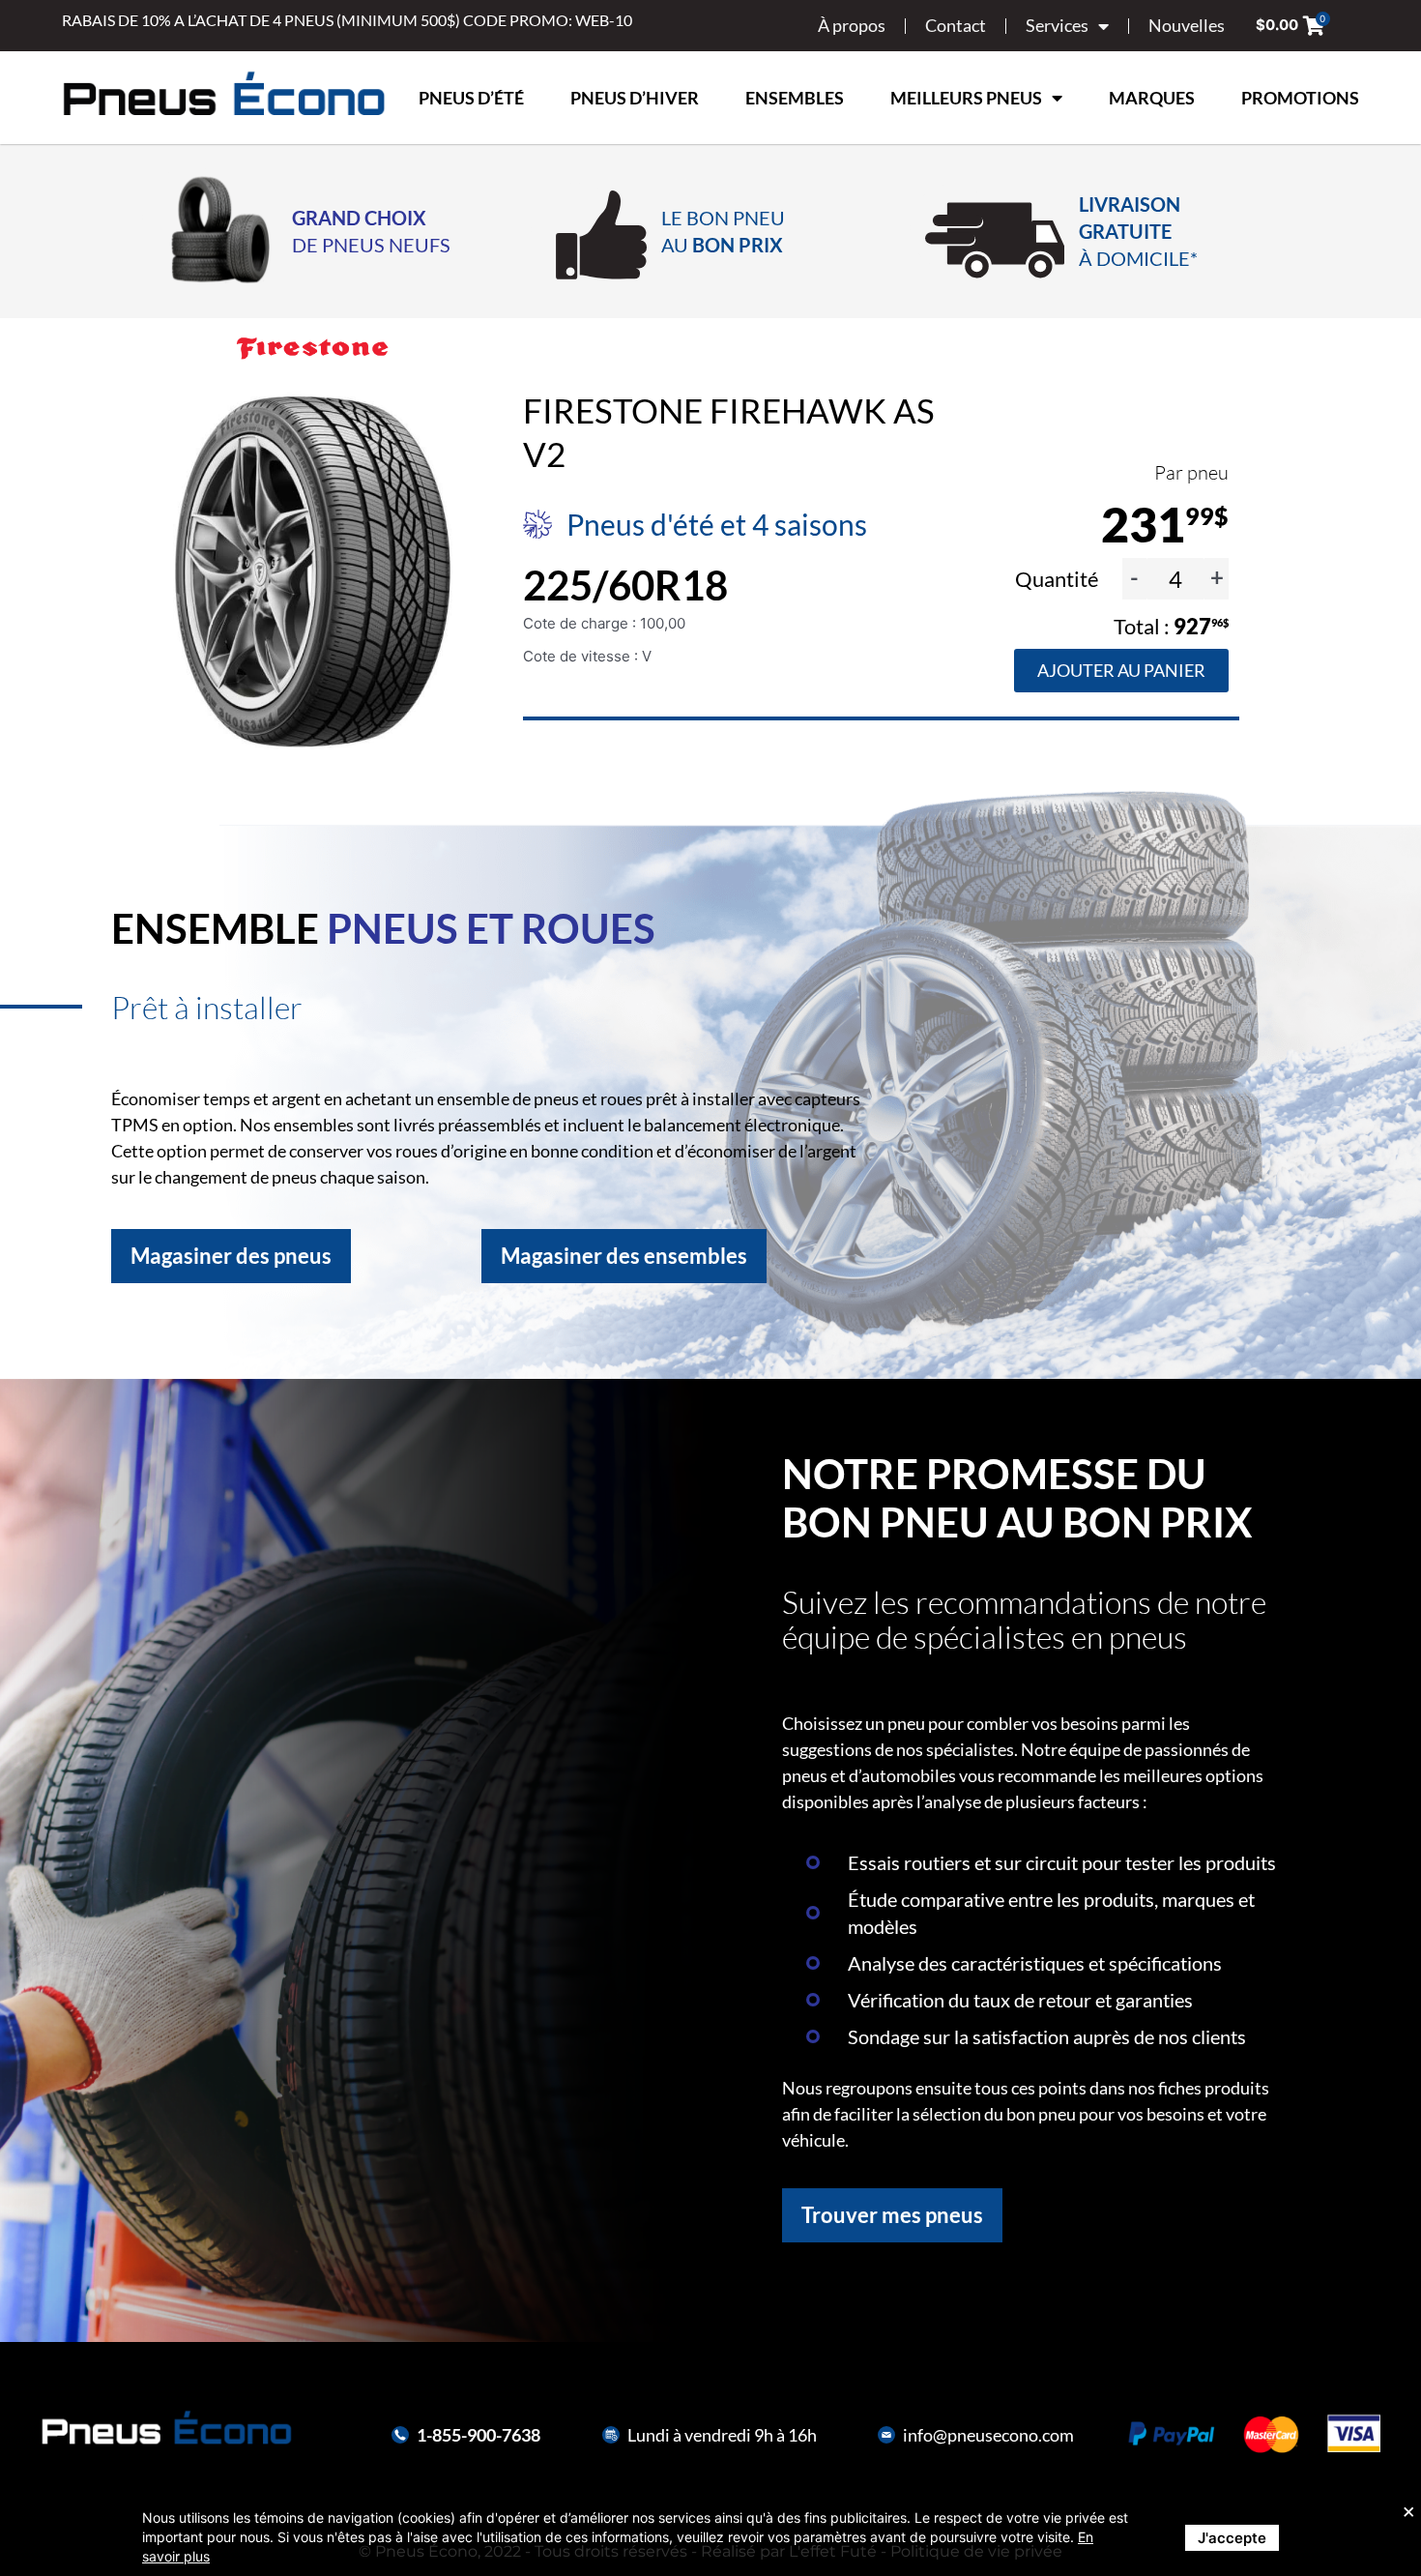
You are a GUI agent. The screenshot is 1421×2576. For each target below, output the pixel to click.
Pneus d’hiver (635, 98)
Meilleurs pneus (966, 98)
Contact (956, 25)
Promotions (1300, 98)
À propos (852, 25)
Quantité (1059, 579)
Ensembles (795, 98)
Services (1057, 25)
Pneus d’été (471, 98)
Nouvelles (1187, 25)
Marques (1152, 98)
